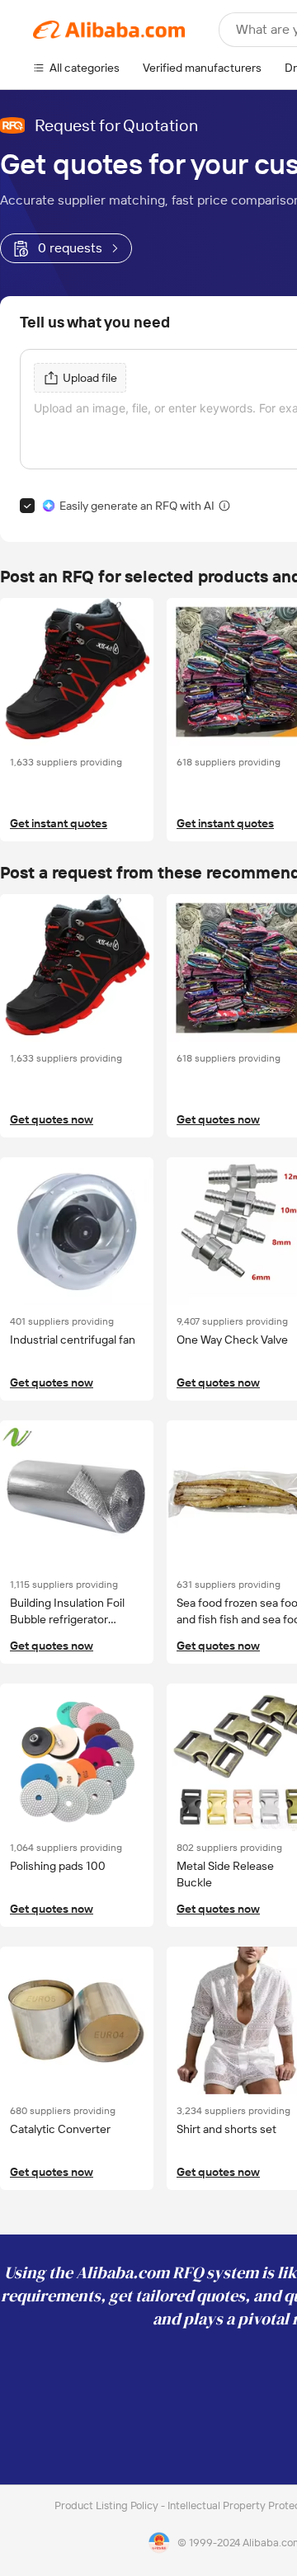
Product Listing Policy (108, 2505)
